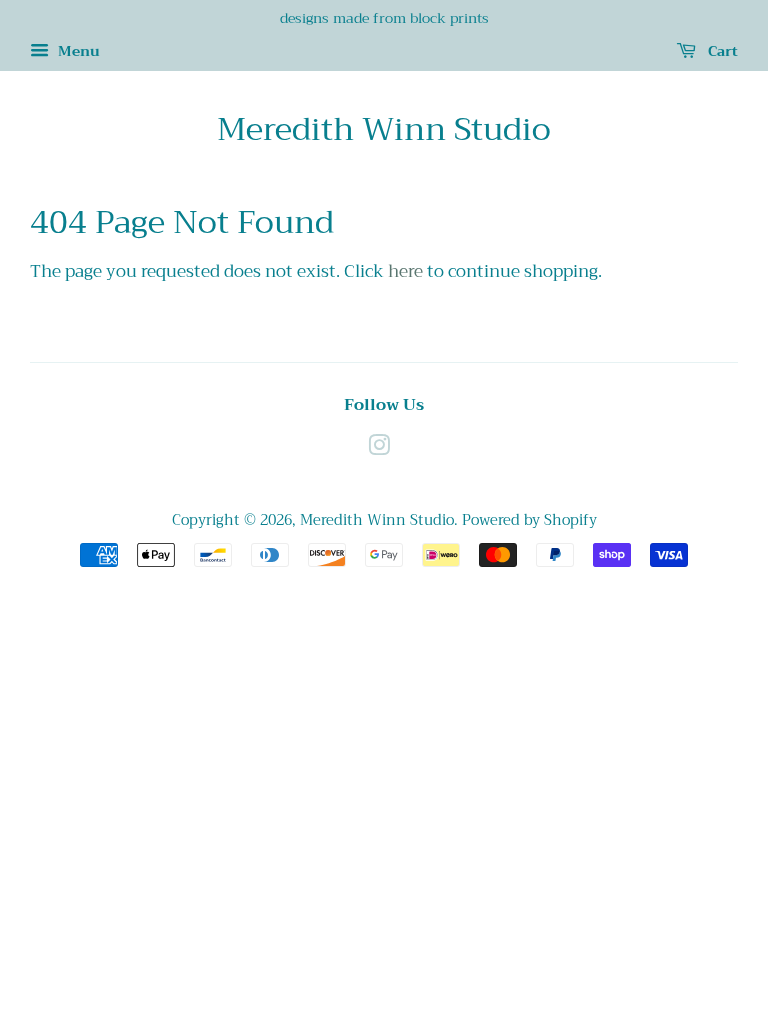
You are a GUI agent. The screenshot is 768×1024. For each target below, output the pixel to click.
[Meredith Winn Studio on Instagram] (379, 449)
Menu (77, 51)
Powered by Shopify (529, 520)
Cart (721, 51)
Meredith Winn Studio (384, 130)
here (405, 271)
